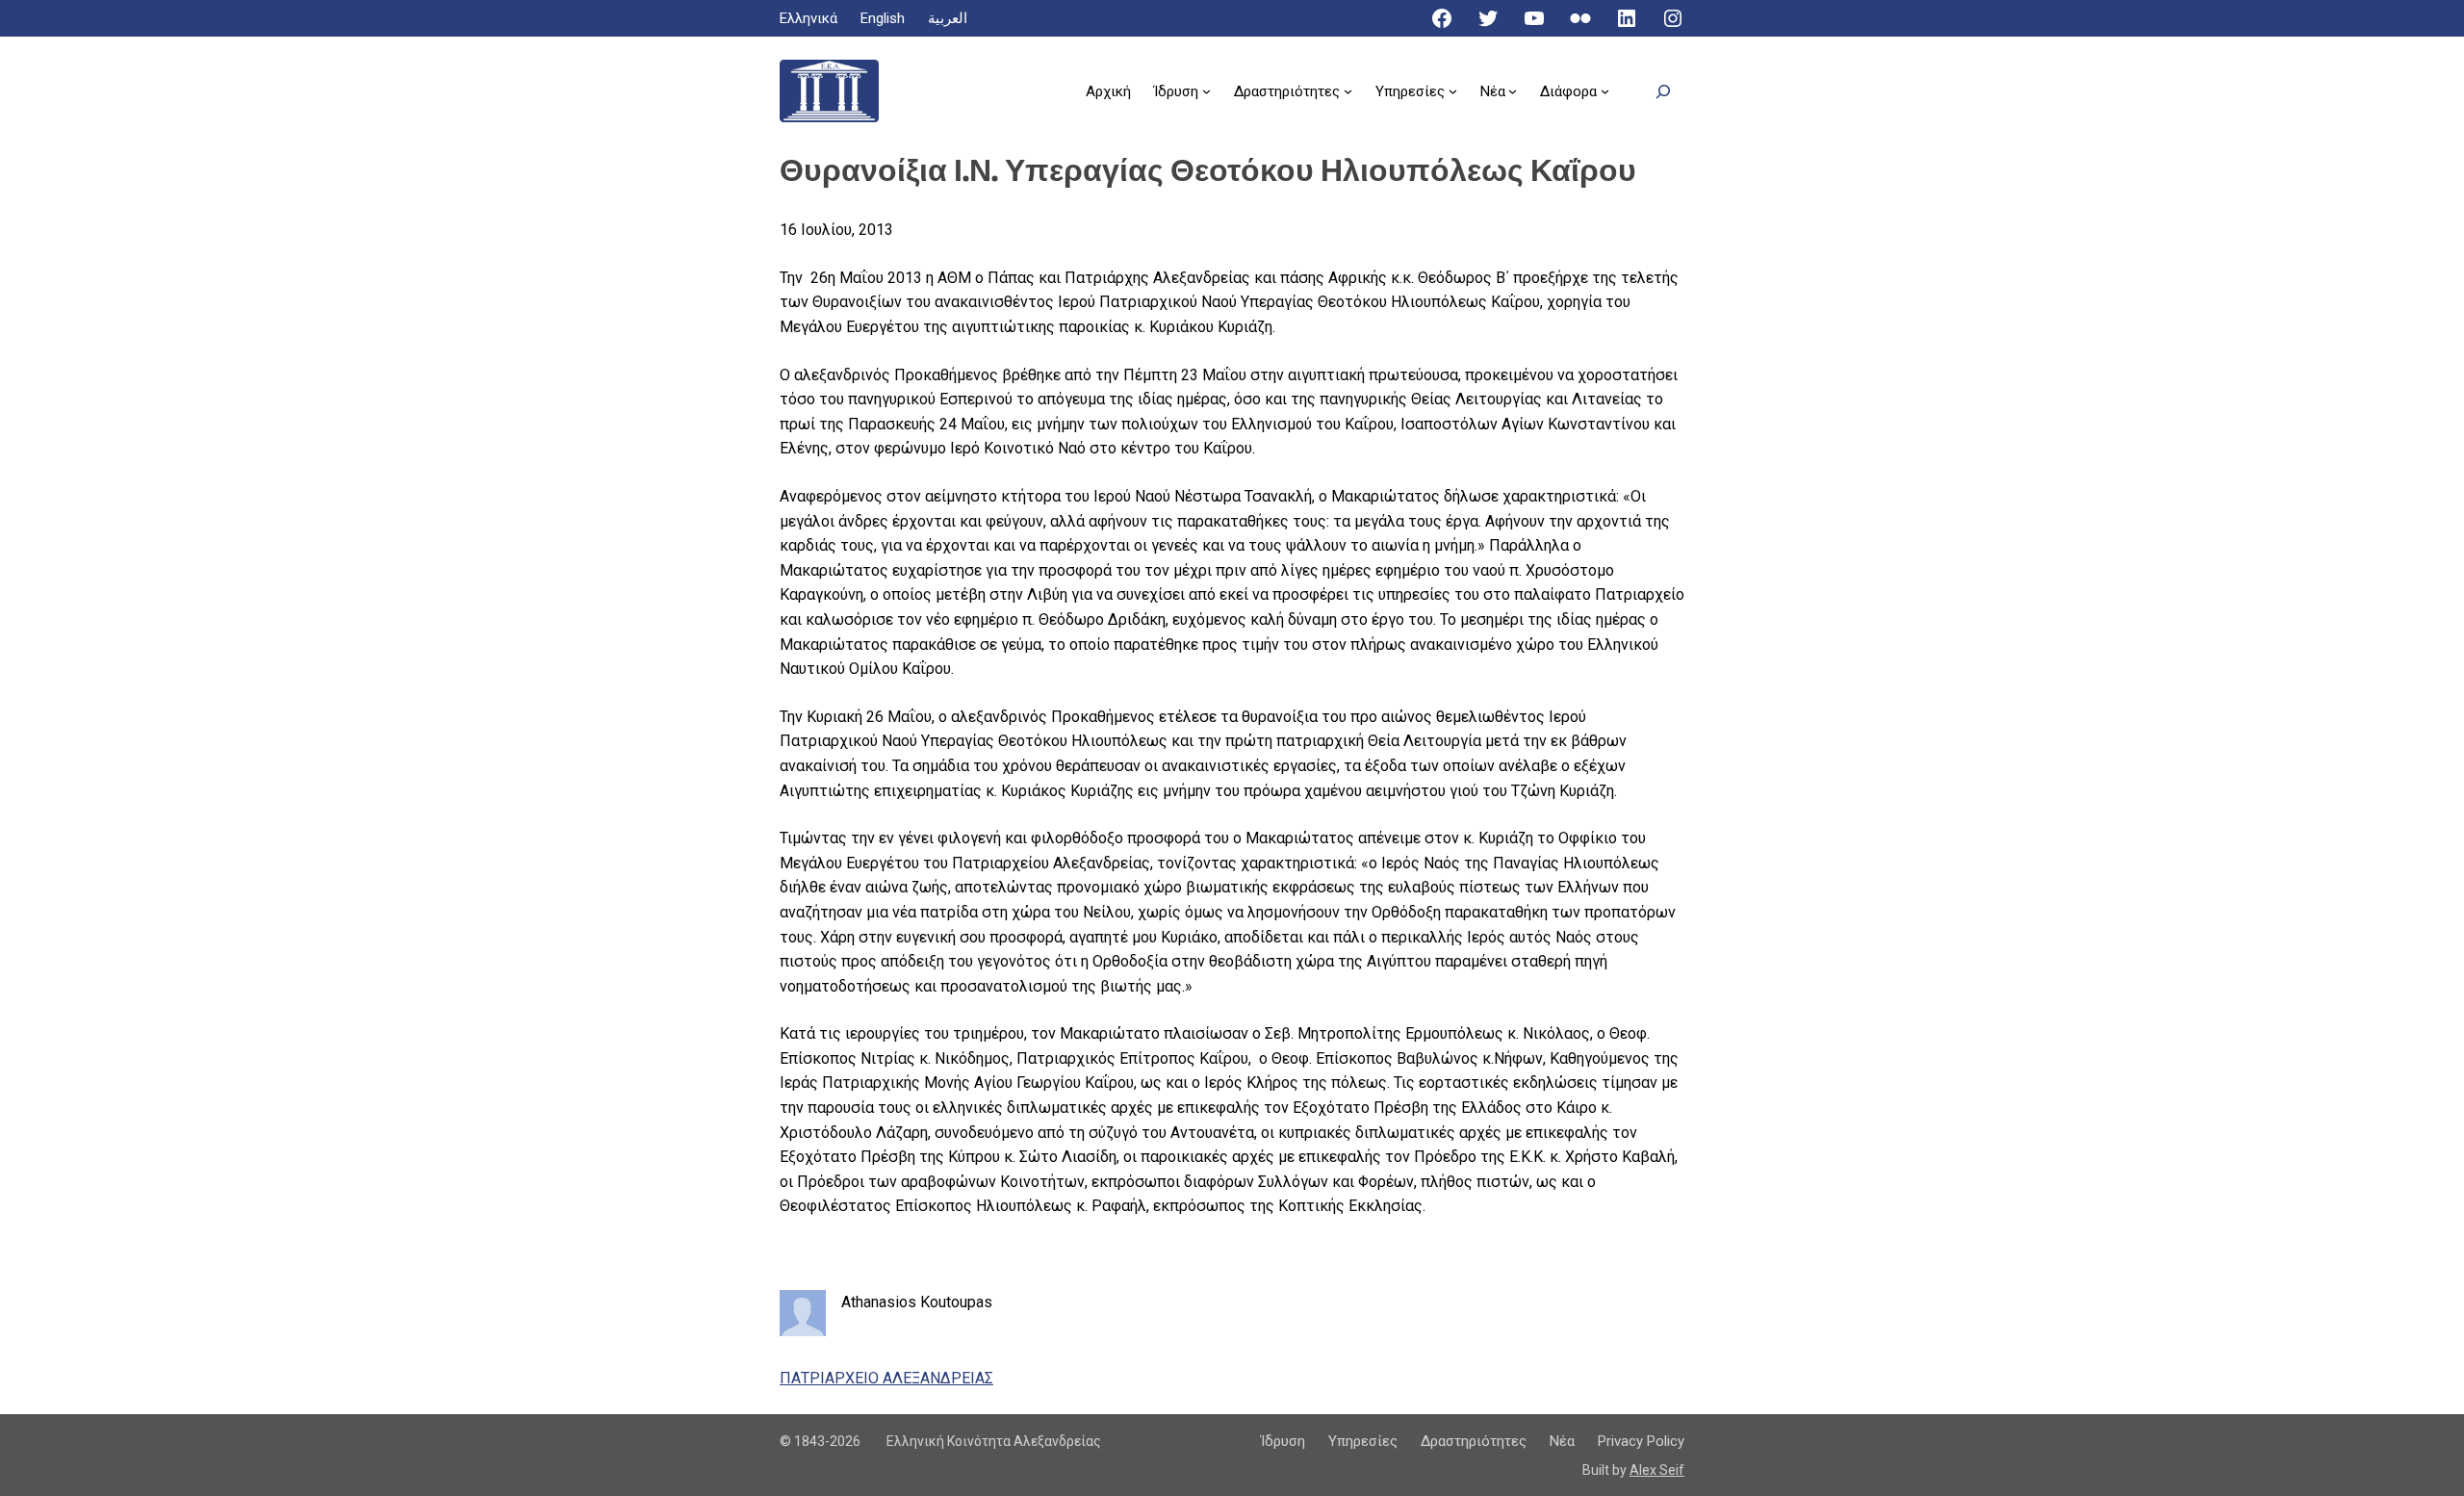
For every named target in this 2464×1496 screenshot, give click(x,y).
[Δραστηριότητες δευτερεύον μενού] (1348, 91)
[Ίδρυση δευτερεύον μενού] (1206, 91)
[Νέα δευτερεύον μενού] (1513, 91)
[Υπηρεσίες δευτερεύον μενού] (1453, 91)
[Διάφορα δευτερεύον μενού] (1605, 91)
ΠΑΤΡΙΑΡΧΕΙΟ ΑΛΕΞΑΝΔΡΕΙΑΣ (886, 1378)
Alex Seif (1657, 1470)
